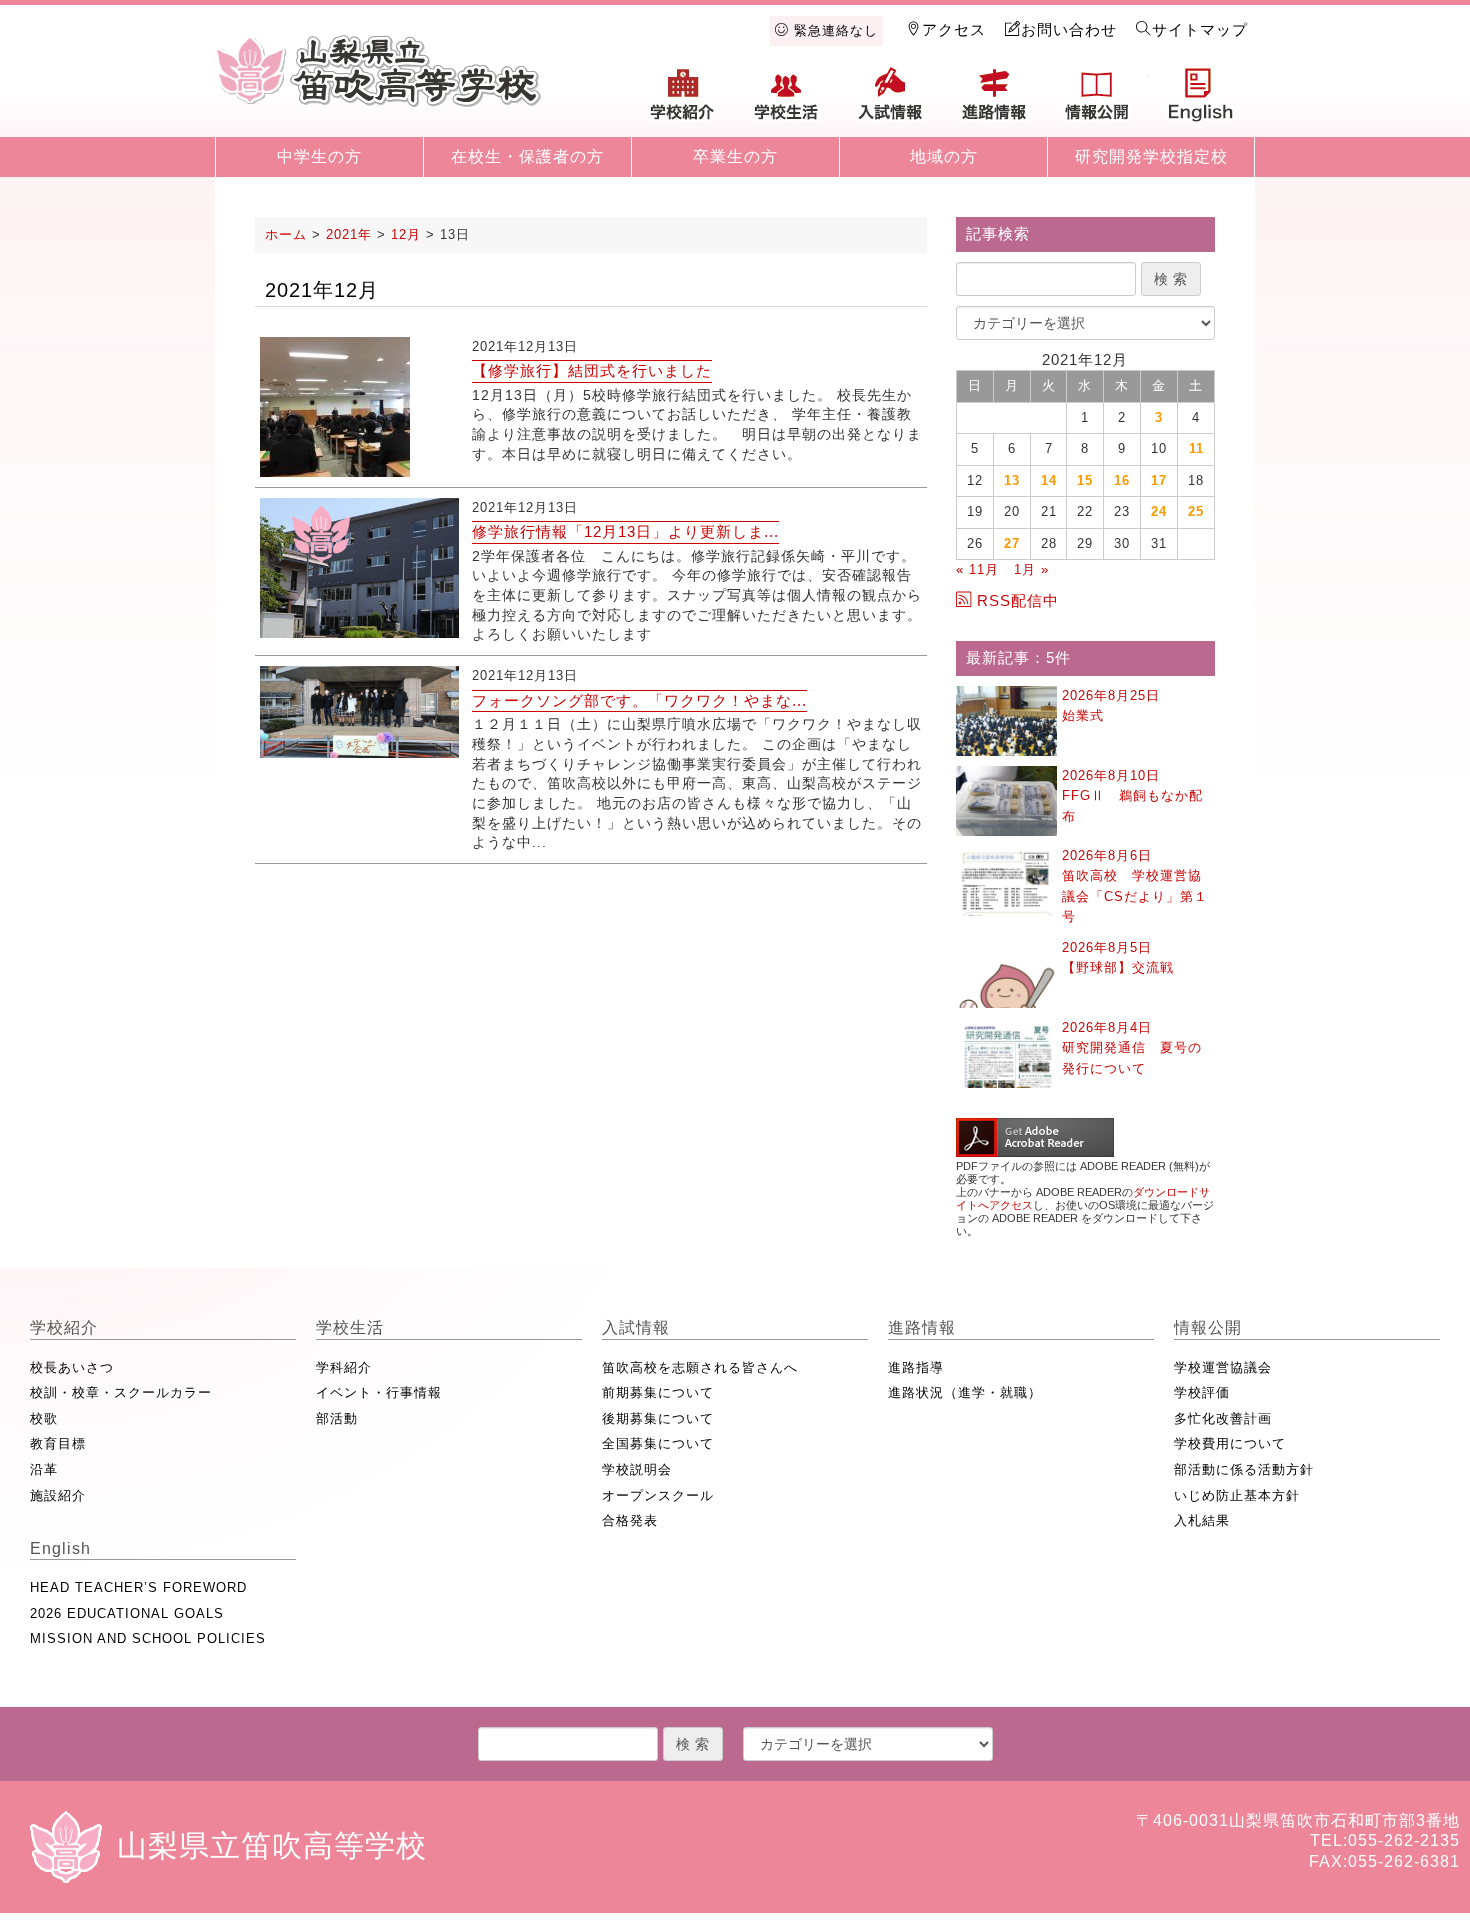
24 (1159, 511)
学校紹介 (683, 102)
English (1201, 102)
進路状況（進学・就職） (965, 1392)
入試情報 (890, 102)
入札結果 (1202, 1520)
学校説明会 (637, 1469)
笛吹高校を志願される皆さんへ (700, 1367)
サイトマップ (1200, 29)
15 (1085, 480)
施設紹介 (58, 1495)
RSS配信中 (1018, 600)
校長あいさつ (72, 1367)
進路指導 (916, 1367)
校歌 (44, 1418)
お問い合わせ (1069, 29)
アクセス (954, 29)
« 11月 (977, 569)
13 (1012, 480)
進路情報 (994, 102)
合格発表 (630, 1520)
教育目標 (58, 1443)
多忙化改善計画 (1223, 1418)
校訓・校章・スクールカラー (121, 1392)
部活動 (337, 1418)
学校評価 (1202, 1392)
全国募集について (658, 1443)
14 (1049, 480)
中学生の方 (319, 156)
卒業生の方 (735, 156)
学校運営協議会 (1223, 1367)
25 (1196, 511)
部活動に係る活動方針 (1244, 1469)
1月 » (1031, 569)
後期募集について (658, 1418)
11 (1196, 448)
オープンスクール (658, 1495)
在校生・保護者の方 (527, 156)
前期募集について (658, 1392)
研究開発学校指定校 (1151, 156)
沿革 (44, 1469)
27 (1012, 543)
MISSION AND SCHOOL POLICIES (148, 1638)
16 (1122, 480)
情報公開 (1097, 102)
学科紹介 (344, 1367)
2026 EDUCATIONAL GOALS (127, 1613)
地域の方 (944, 156)
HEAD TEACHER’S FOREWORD (138, 1587)
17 (1159, 480)
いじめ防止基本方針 (1237, 1495)
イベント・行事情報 (379, 1392)
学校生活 (787, 102)
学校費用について (1230, 1443)
